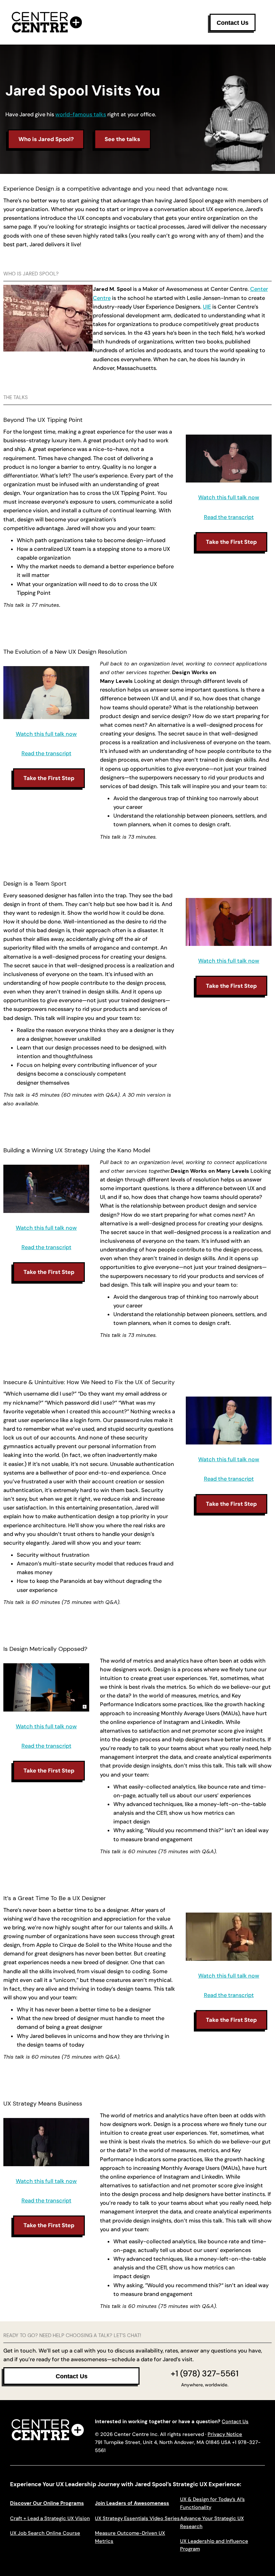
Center (259, 289)
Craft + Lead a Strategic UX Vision (50, 2518)
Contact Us (235, 2422)
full (232, 1459)
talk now (65, 1726)
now (253, 961)
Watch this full (218, 961)
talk (242, 961)
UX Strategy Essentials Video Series (137, 2518)
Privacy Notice (225, 2434)
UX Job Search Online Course (45, 2533)
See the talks (122, 139)
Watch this (213, 1459)
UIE (207, 307)
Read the (34, 1247)
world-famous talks (81, 114)
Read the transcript (229, 517)
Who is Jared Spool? (46, 139)
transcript (59, 1247)
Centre (102, 298)
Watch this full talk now (229, 497)
